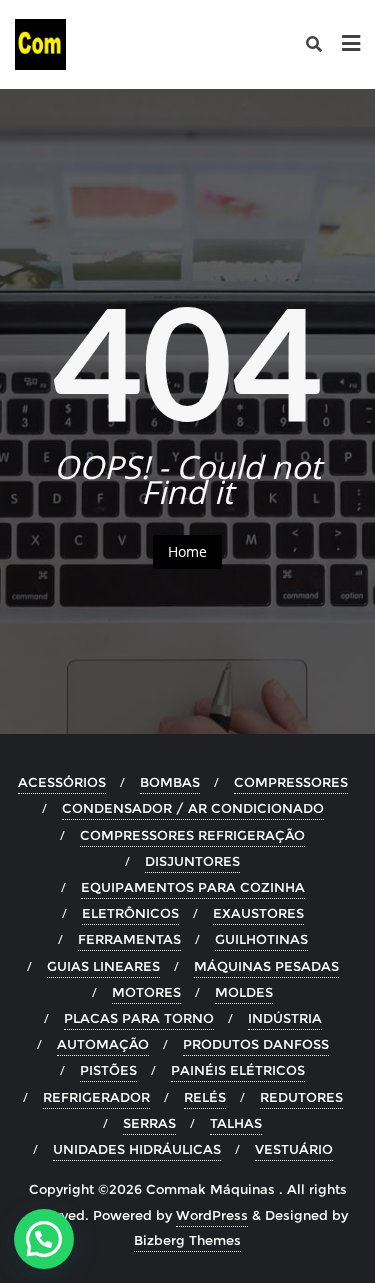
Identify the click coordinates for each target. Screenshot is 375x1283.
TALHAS (236, 1123)
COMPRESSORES (291, 782)
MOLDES (244, 992)
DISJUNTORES (192, 861)
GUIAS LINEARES (103, 966)
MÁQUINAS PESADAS (266, 966)
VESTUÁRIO (294, 1149)
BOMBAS (170, 782)
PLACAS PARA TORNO (139, 1018)
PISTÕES (108, 1070)
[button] (44, 1239)
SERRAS (149, 1123)
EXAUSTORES (258, 913)
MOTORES (146, 992)
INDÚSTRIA (285, 1018)
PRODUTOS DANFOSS (256, 1044)
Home (187, 551)
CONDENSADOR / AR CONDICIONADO (193, 808)
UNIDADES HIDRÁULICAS (137, 1149)
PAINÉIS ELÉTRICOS (238, 1070)
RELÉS (205, 1097)
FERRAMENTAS (129, 939)
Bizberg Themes (187, 1240)
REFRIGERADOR (96, 1097)
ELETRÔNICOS (130, 913)
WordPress (212, 1215)
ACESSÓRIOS (62, 782)
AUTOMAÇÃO (103, 1044)
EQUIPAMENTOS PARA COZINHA (193, 887)
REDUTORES (301, 1097)
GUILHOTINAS (261, 939)
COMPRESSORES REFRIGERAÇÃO (192, 835)
